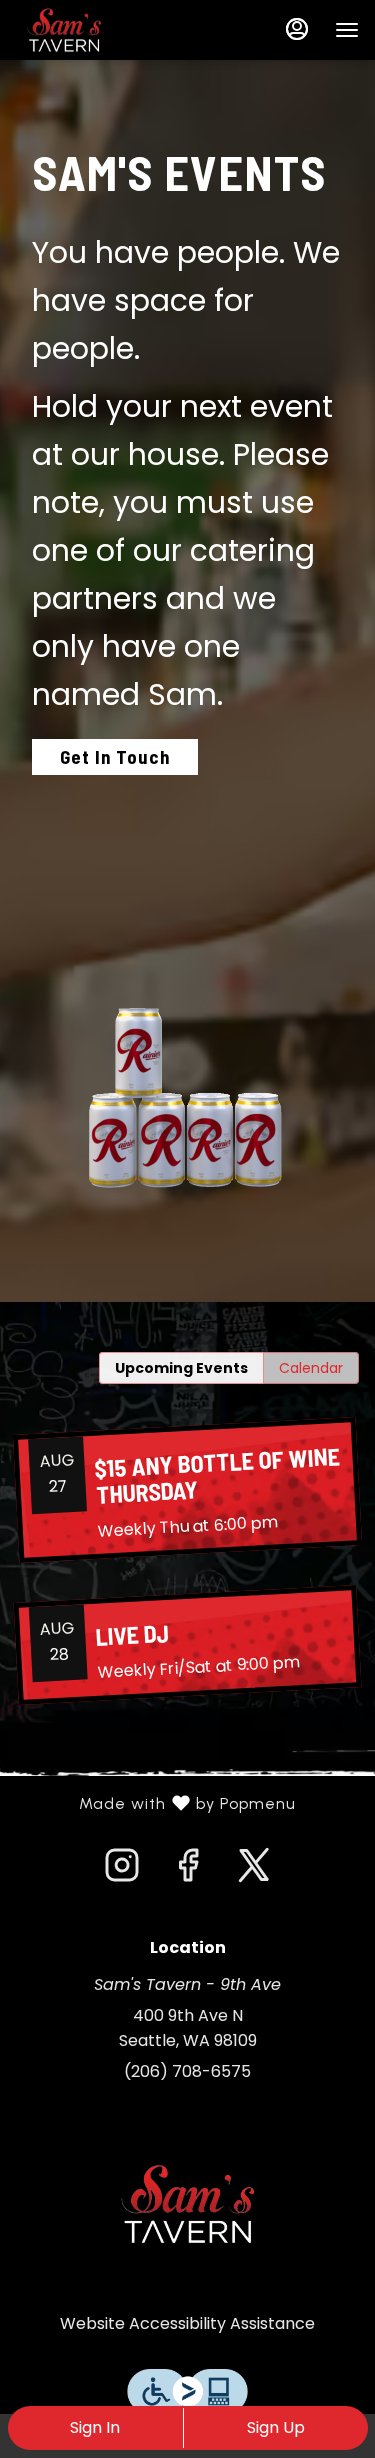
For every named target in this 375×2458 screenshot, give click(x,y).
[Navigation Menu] (347, 30)
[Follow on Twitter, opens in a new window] (254, 1871)
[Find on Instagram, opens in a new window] (122, 1871)
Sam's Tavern (187, 2204)
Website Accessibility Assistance (187, 2323)
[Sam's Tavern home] (106, 30)
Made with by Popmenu (155, 1804)
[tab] (181, 1368)
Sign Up (276, 2427)
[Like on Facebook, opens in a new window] (188, 1871)
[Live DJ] (187, 1645)
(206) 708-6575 (187, 2071)
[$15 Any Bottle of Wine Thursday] (187, 1490)
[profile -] (297, 29)
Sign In (95, 2427)
